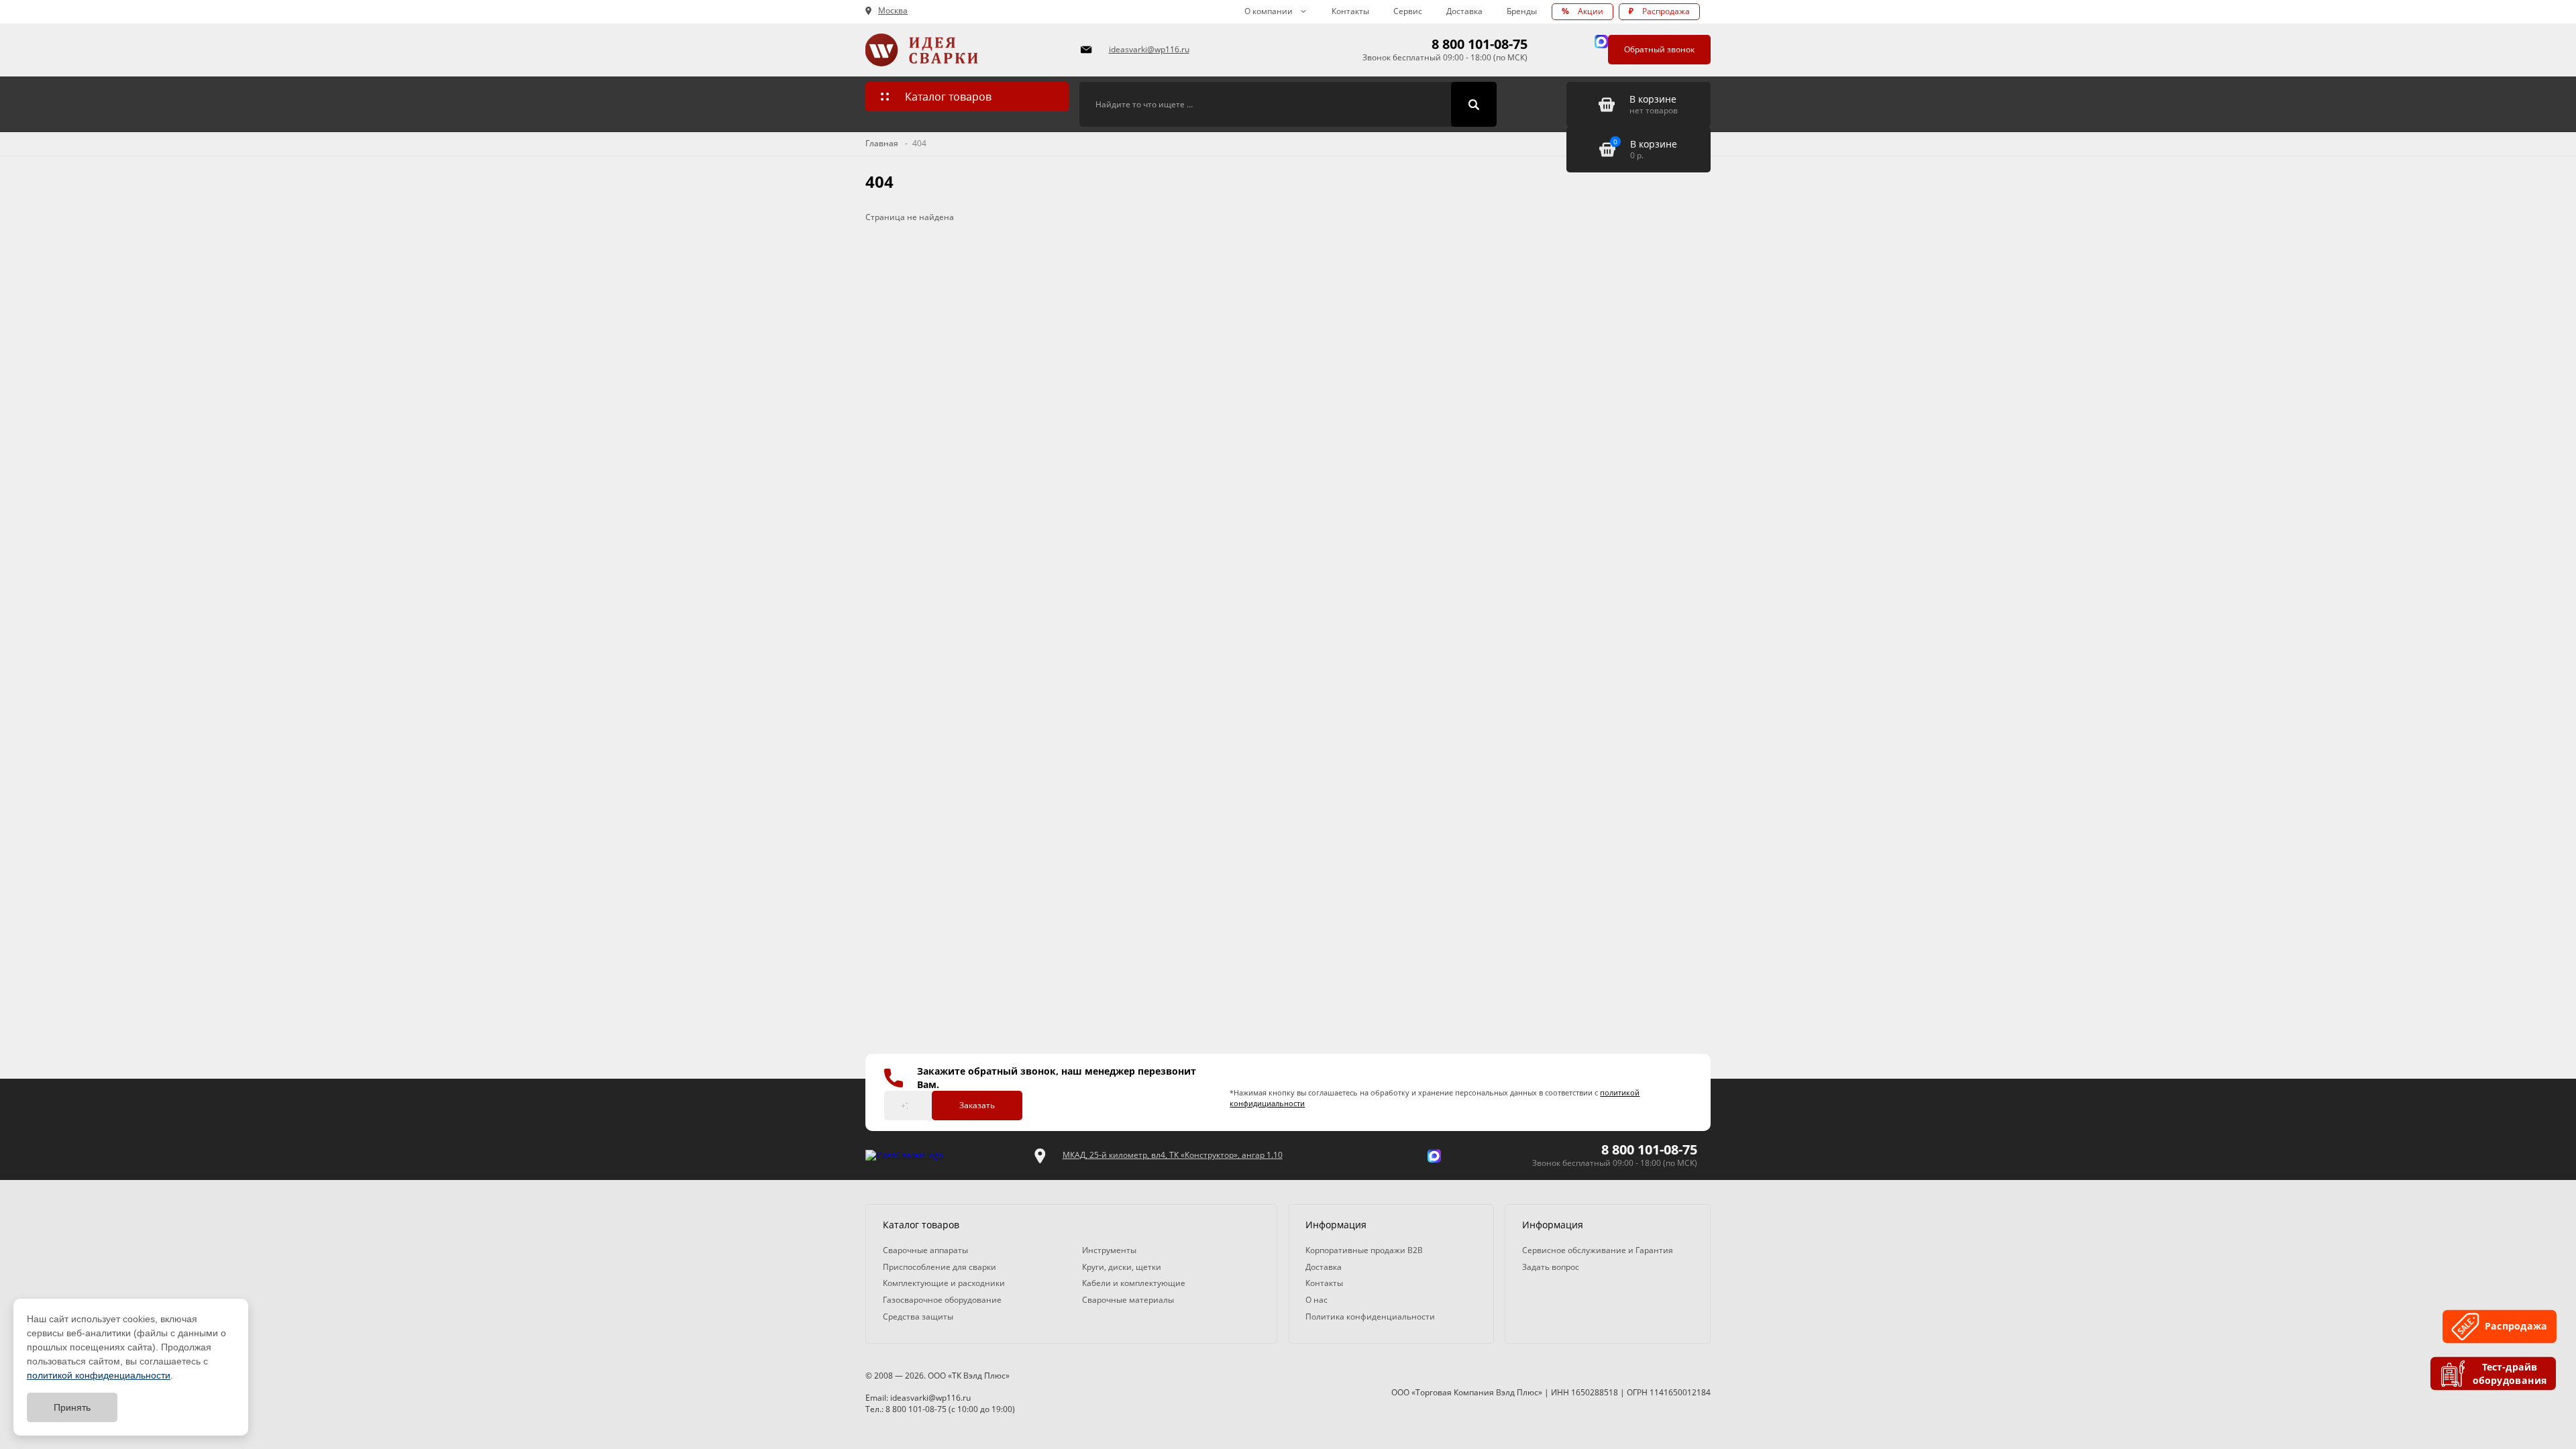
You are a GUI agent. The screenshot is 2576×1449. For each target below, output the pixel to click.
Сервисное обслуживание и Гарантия (1598, 1250)
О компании (1269, 11)
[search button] (1474, 105)
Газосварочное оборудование (942, 1300)
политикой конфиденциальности (99, 1375)
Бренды (1522, 11)
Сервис (1408, 11)
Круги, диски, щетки (1122, 1267)
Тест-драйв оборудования (2511, 1374)
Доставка (1464, 11)
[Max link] (1601, 42)
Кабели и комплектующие (1134, 1283)
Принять (72, 1407)
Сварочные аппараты (925, 1250)
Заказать (977, 1105)
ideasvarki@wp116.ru (1149, 49)
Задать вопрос (1551, 1267)
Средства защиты (918, 1317)
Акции (1582, 11)
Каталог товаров (948, 97)
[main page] (965, 50)
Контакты (1350, 11)
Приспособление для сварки (940, 1267)
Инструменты (1109, 1250)
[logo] (904, 1156)
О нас (1317, 1300)
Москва (893, 11)
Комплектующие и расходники (944, 1283)
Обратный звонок (1659, 49)
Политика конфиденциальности (1370, 1317)
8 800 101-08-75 (1480, 44)
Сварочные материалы (1128, 1300)
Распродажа (1659, 11)
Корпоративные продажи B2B (1364, 1250)
